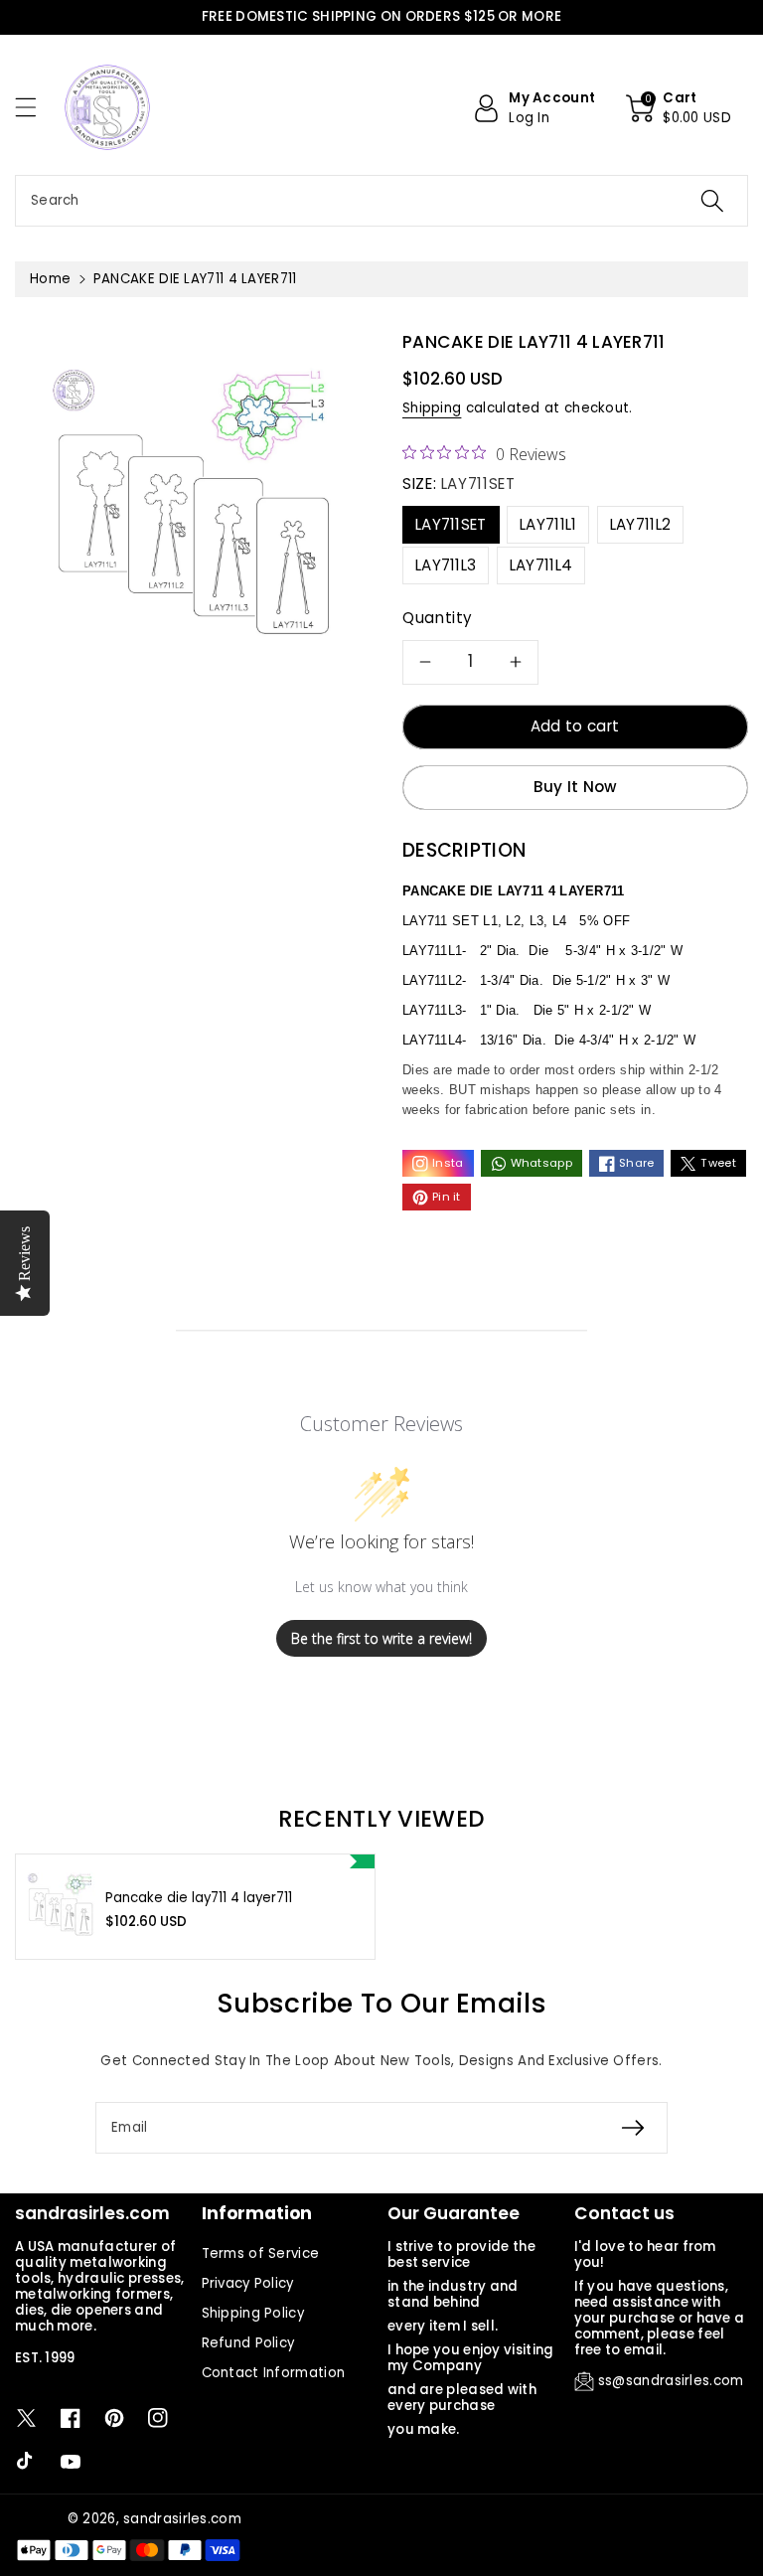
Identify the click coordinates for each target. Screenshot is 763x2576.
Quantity (438, 618)
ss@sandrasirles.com (671, 2381)
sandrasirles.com (182, 2519)
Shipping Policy (253, 2313)
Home (50, 279)
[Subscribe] (633, 2128)
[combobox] (381, 201)
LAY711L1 (548, 524)
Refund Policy (248, 2343)
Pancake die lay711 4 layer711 (199, 1898)
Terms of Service (261, 2254)
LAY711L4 (541, 565)
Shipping (432, 408)
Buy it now (576, 787)
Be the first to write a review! (381, 1638)
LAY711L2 (640, 524)
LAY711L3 (446, 565)
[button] (35, 107)
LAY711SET (451, 524)
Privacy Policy (248, 2283)
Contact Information (274, 2373)
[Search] (712, 201)
